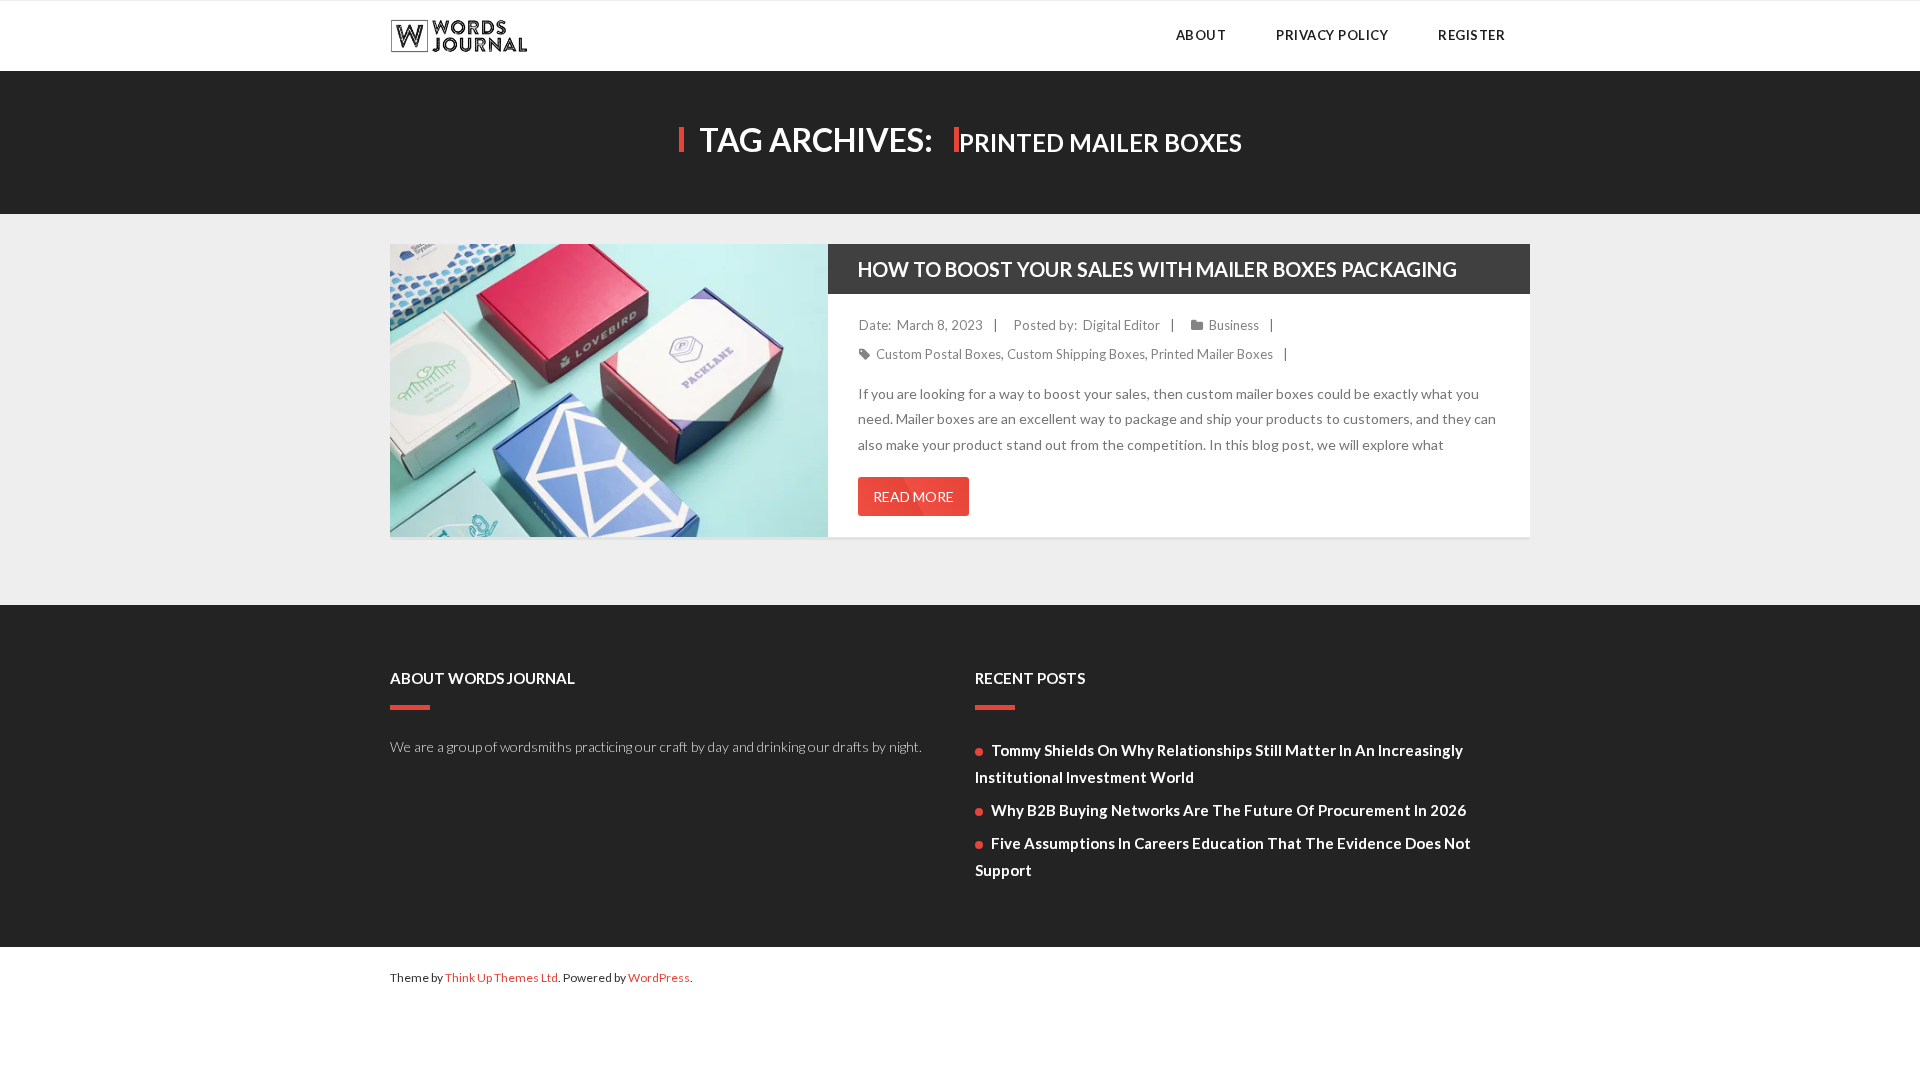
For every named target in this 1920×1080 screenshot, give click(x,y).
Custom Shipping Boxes (1076, 354)
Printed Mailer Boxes (1212, 354)
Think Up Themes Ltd (501, 977)
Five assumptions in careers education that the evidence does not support (1223, 856)
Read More (913, 496)
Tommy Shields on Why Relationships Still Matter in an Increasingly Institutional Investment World (1219, 763)
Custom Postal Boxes (938, 354)
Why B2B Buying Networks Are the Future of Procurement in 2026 (1228, 810)
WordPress (659, 977)
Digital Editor (1121, 325)
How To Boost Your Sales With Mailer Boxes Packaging (1157, 269)
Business (1234, 325)
